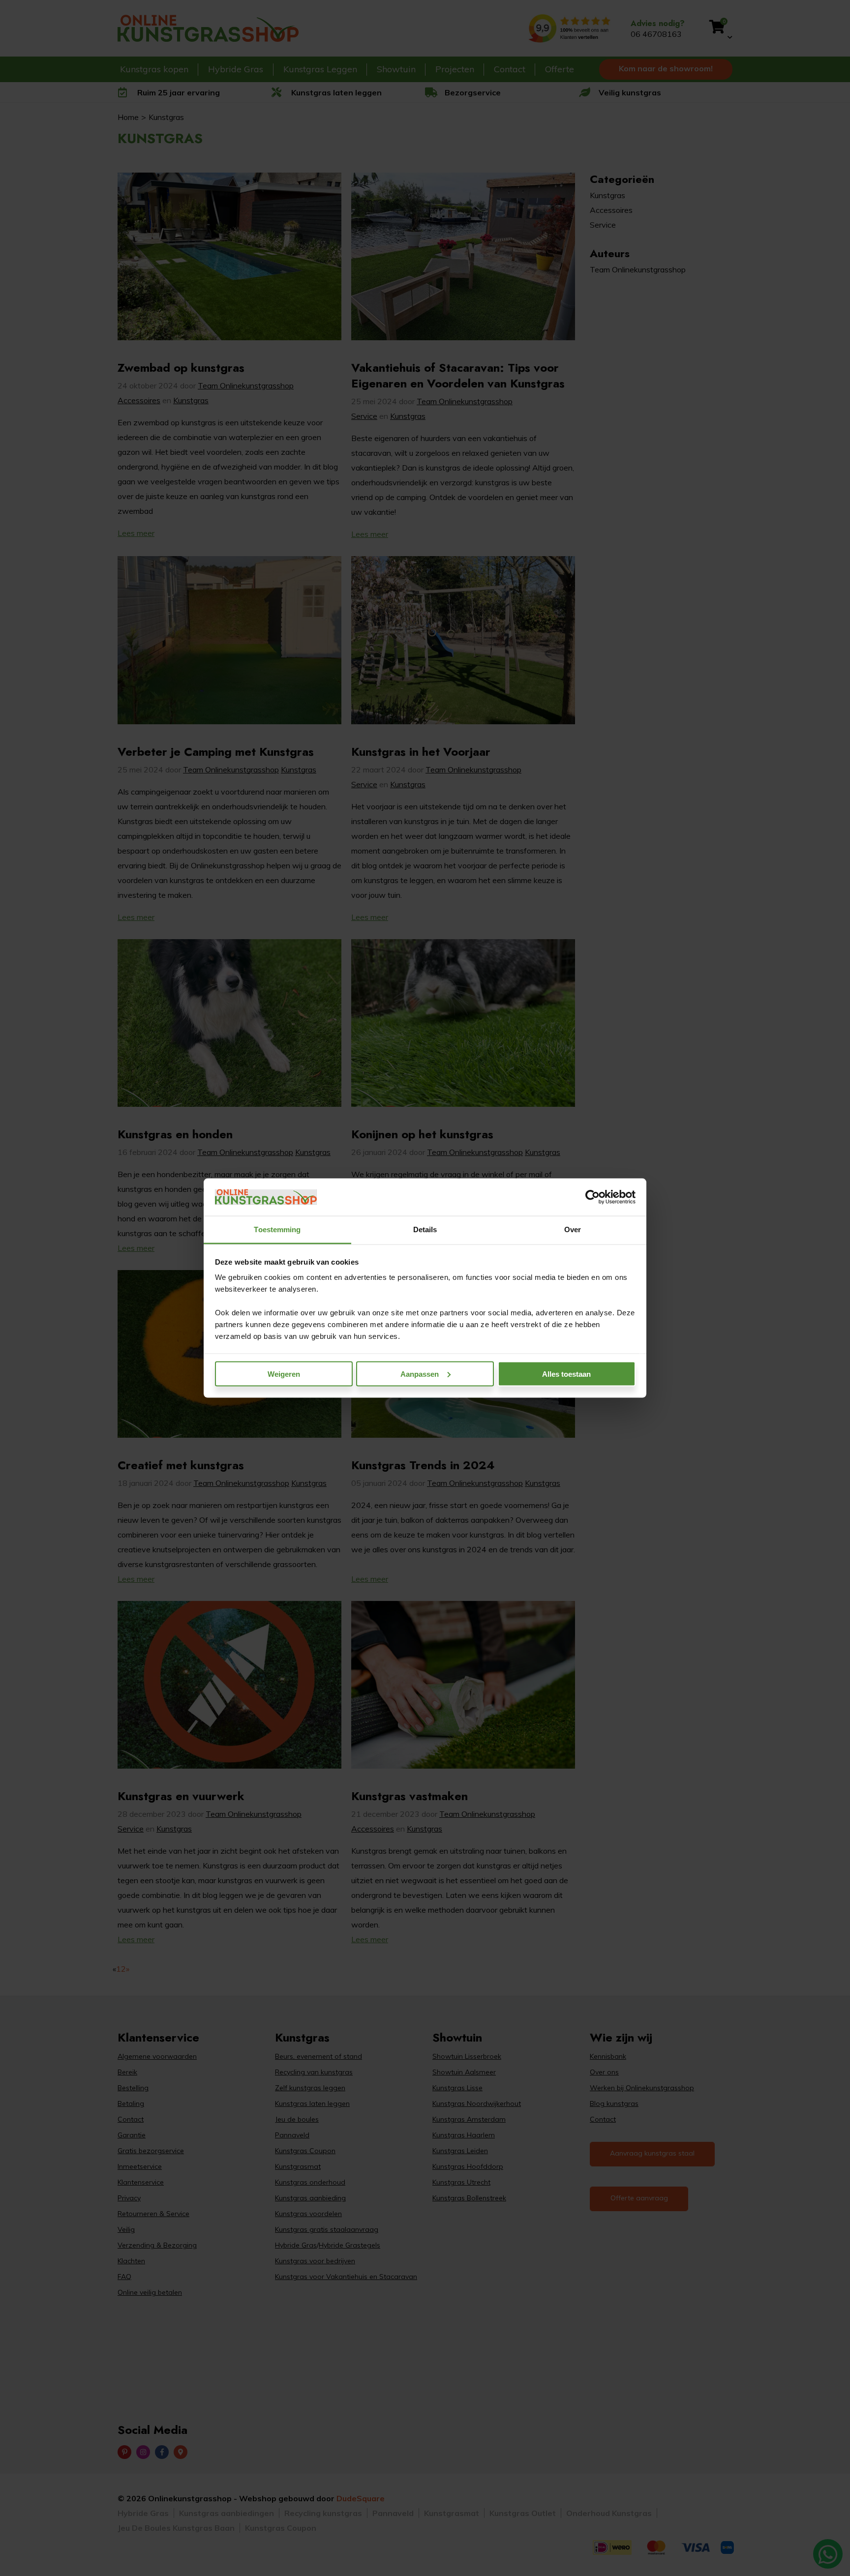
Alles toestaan (566, 1374)
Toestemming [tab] (277, 1229)
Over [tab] (573, 1229)
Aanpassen (420, 1374)
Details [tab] (425, 1229)
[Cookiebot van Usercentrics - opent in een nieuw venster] (592, 1197)
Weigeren (284, 1374)
